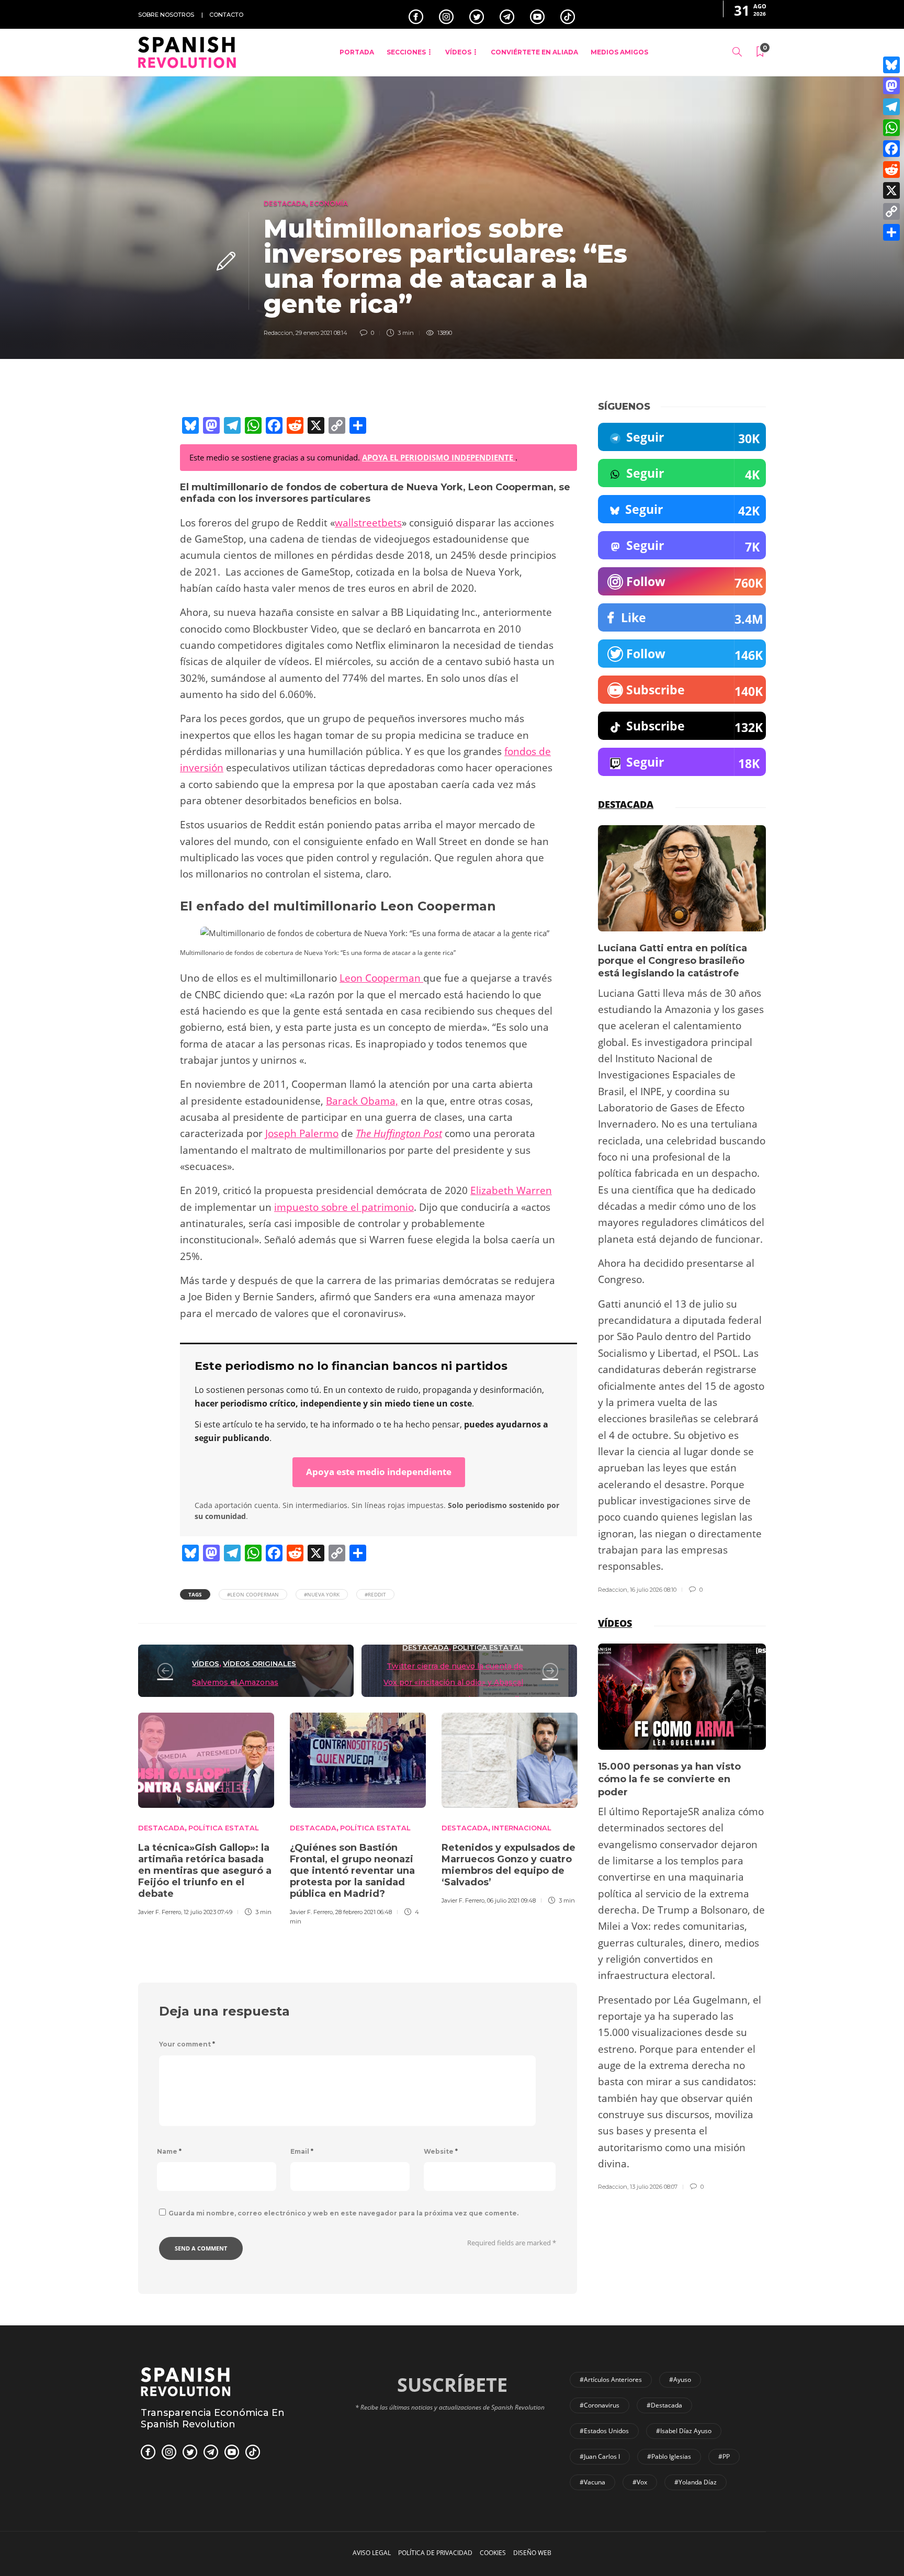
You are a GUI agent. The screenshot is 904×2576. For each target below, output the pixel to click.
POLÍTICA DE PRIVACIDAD (435, 2553)
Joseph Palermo (302, 1133)
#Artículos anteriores (611, 2380)
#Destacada (664, 2405)
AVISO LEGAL (372, 2553)
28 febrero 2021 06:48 (364, 1912)
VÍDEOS (458, 52)
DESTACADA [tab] (626, 804)
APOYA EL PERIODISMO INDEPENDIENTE (439, 457)
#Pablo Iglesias (669, 2456)
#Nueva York (322, 1594)
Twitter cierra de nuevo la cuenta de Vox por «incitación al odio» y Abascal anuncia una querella (453, 1683)
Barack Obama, (362, 1101)
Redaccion (278, 333)
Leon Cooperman (381, 978)
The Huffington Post (399, 1133)
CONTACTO (226, 15)
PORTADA (357, 52)
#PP (724, 2456)
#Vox (640, 2482)
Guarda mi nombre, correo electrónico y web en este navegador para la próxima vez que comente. (343, 2213)
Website (441, 2151)
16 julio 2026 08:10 (653, 1590)
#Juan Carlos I (600, 2456)
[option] (206, 1813)
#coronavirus (600, 2405)
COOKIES (493, 2553)
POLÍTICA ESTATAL (488, 1647)
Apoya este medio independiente (379, 1472)
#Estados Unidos (604, 2431)
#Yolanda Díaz (696, 2482)
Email (302, 2151)
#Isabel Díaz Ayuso (684, 2431)
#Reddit (375, 1594)
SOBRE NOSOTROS (166, 15)
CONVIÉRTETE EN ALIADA (534, 52)
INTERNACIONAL (522, 1828)
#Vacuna (592, 2482)
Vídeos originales (259, 1663)
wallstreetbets (368, 523)
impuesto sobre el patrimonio (344, 1207)
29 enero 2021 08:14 (321, 333)
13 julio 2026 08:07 (654, 2187)
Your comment (187, 2044)
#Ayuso (680, 2380)
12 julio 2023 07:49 (208, 1912)
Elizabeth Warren (511, 1190)
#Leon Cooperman (253, 1594)
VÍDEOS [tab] (615, 1623)
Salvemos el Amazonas (235, 1682)
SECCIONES (406, 52)
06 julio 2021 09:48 (511, 1900)
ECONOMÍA (329, 203)
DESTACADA (285, 203)
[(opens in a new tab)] (165, 1671)
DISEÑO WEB (532, 2553)
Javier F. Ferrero (160, 1912)
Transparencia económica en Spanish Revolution (213, 2418)
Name (169, 2151)
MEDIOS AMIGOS (619, 52)
